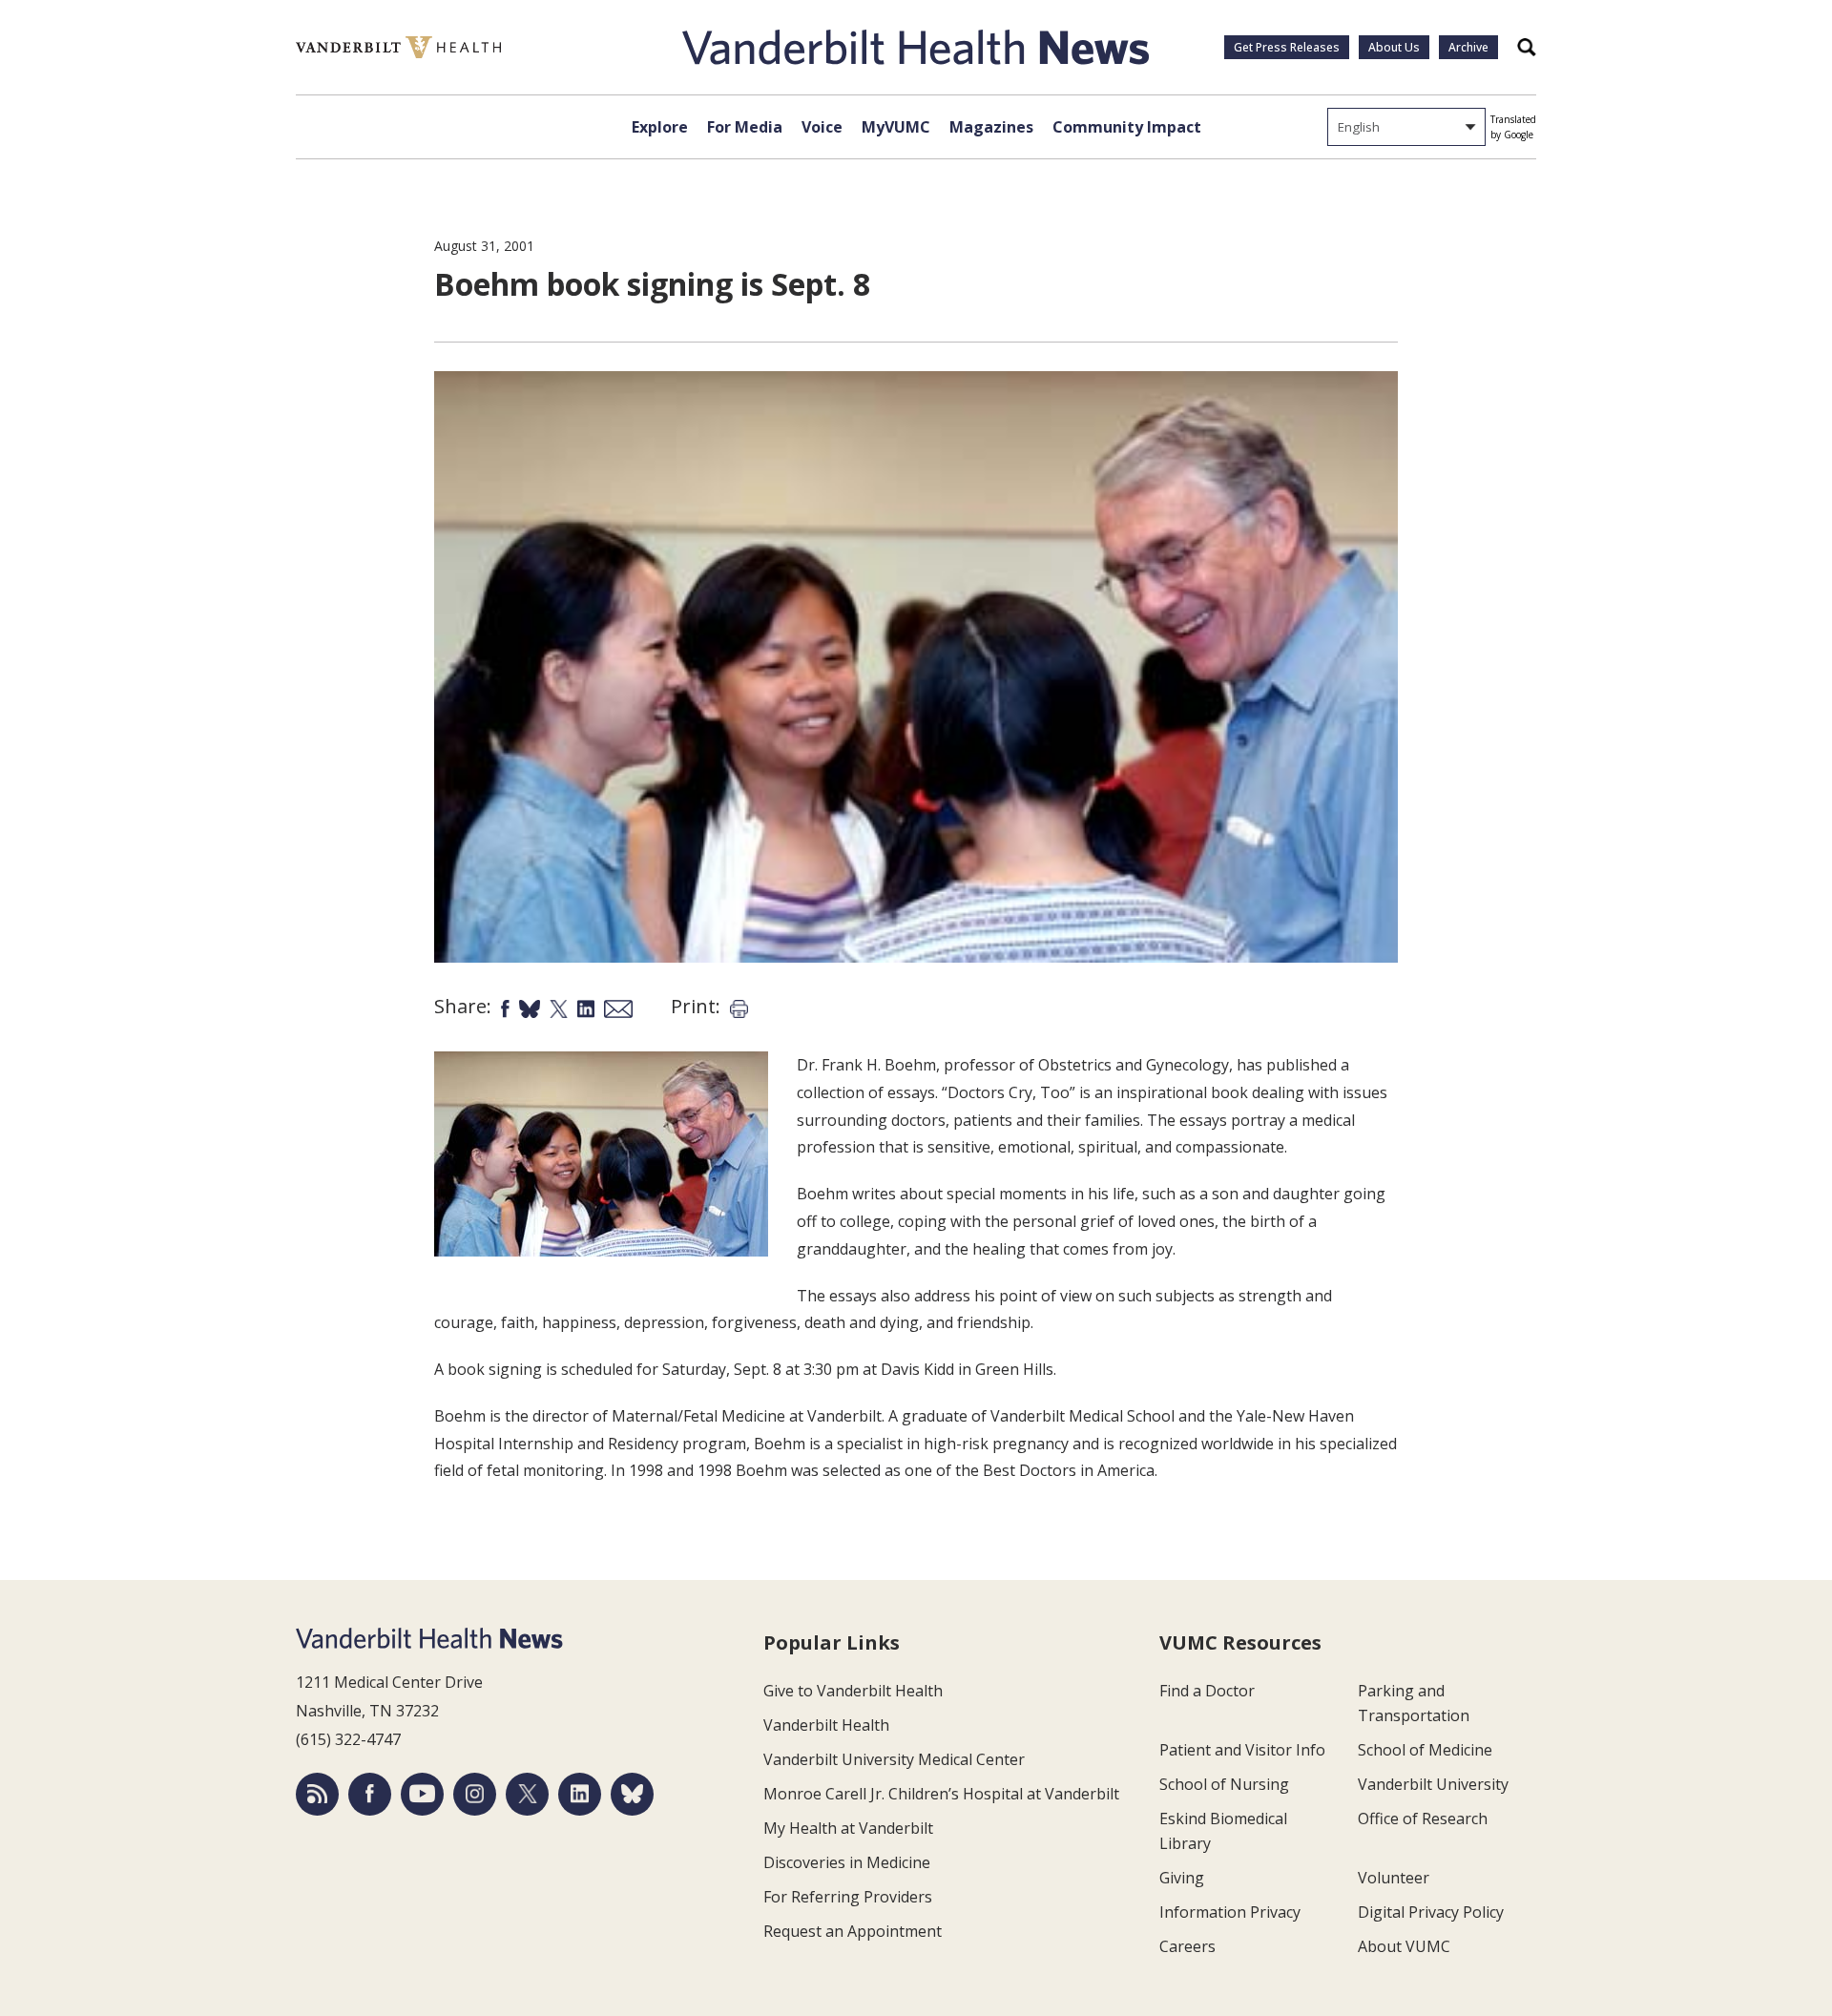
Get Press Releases (1287, 47)
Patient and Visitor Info (1242, 1750)
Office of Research (1423, 1819)
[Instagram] (475, 1794)
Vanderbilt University (1433, 1784)
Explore (660, 127)
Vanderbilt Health (826, 1725)
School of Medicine (1425, 1750)
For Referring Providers (848, 1897)
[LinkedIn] (580, 1794)
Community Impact (1127, 127)
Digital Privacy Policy (1431, 1912)
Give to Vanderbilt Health (853, 1691)
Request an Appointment (853, 1931)
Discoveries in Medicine (847, 1862)
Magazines (991, 127)
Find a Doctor (1207, 1691)
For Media (745, 127)
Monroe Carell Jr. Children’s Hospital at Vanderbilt (941, 1794)
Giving (1182, 1878)
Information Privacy (1230, 1912)
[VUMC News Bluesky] (632, 1794)
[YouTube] (422, 1794)
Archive (1468, 47)
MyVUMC (896, 127)
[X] (527, 1794)
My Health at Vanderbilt (848, 1828)
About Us (1394, 47)
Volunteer (1394, 1878)
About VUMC (1404, 1946)
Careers (1187, 1946)
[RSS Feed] (317, 1794)
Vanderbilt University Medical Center (894, 1759)
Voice (822, 127)
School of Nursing (1224, 1784)
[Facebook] (370, 1794)
